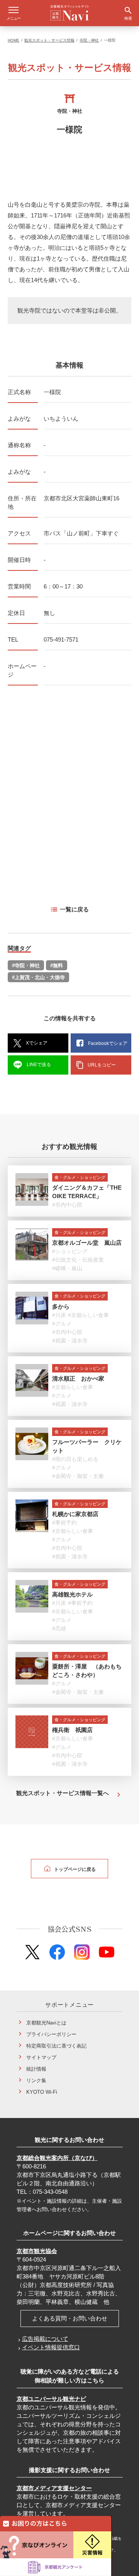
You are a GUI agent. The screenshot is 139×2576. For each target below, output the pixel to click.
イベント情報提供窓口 (51, 2347)
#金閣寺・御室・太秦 (78, 1476)
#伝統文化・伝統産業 (78, 1260)
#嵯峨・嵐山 (67, 1268)
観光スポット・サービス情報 (49, 40)
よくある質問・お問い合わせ (70, 2318)
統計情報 (36, 2069)
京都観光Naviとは (46, 2023)
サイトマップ (41, 2057)
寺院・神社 (89, 40)
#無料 (57, 965)
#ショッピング (70, 1251)
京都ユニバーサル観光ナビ (51, 2399)
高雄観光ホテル (72, 1594)
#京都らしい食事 (88, 1315)
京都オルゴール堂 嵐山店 (87, 1243)
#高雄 (59, 1628)
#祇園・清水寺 (70, 1341)
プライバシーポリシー (51, 2034)
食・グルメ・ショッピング (80, 1177)
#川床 (59, 1315)
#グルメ (62, 1324)
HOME (14, 40)
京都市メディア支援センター (54, 2488)
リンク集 (36, 2080)
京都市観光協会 (37, 2251)
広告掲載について (45, 2339)
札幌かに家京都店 (75, 1514)
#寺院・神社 (26, 965)
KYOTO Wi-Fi (42, 2092)
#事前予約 (64, 1523)
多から (61, 1306)
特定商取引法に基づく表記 (56, 2046)
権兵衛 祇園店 (72, 1730)
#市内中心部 (67, 1205)
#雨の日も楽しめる (75, 1459)
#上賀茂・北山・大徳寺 (38, 977)
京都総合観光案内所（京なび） (57, 2158)
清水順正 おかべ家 (78, 1378)
